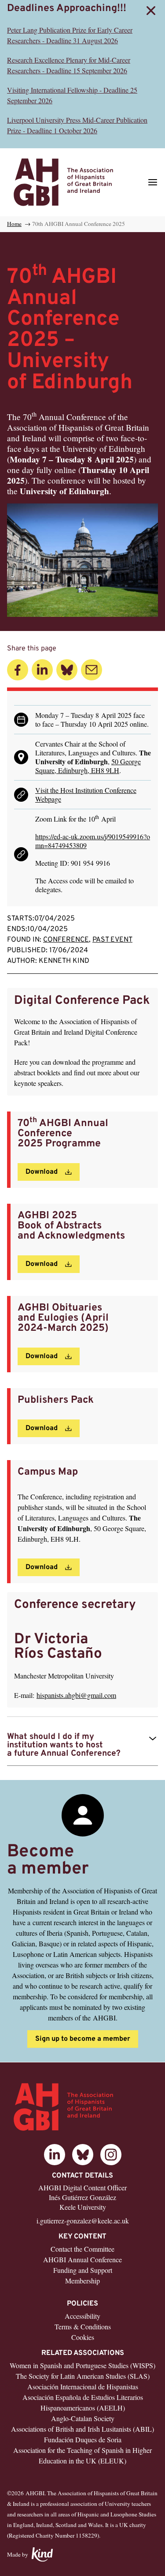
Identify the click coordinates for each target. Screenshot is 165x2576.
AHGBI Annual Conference (82, 2259)
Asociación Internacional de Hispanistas (83, 2386)
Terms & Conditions (83, 2326)
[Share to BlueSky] (67, 670)
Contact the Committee (82, 2249)
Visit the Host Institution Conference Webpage (86, 794)
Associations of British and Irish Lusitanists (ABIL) (82, 2429)
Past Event (112, 940)
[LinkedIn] (55, 2155)
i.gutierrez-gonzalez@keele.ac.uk (83, 2221)
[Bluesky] (83, 2155)
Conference (66, 940)
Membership (82, 2281)
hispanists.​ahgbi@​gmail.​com (76, 1695)
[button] (151, 11)
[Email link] (92, 670)
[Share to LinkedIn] (42, 670)
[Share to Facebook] (18, 670)
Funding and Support (83, 2270)
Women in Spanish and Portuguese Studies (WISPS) (82, 2365)
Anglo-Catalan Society (83, 2418)
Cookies (83, 2337)
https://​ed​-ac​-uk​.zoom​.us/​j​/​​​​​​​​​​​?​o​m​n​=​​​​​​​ (93, 841)
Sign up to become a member (83, 2039)
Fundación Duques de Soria (83, 2439)
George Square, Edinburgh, (88, 766)
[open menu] (153, 182)
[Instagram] (111, 2155)
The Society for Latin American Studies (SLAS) (83, 2376)
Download (42, 1172)
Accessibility (82, 2316)
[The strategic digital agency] (42, 2555)
